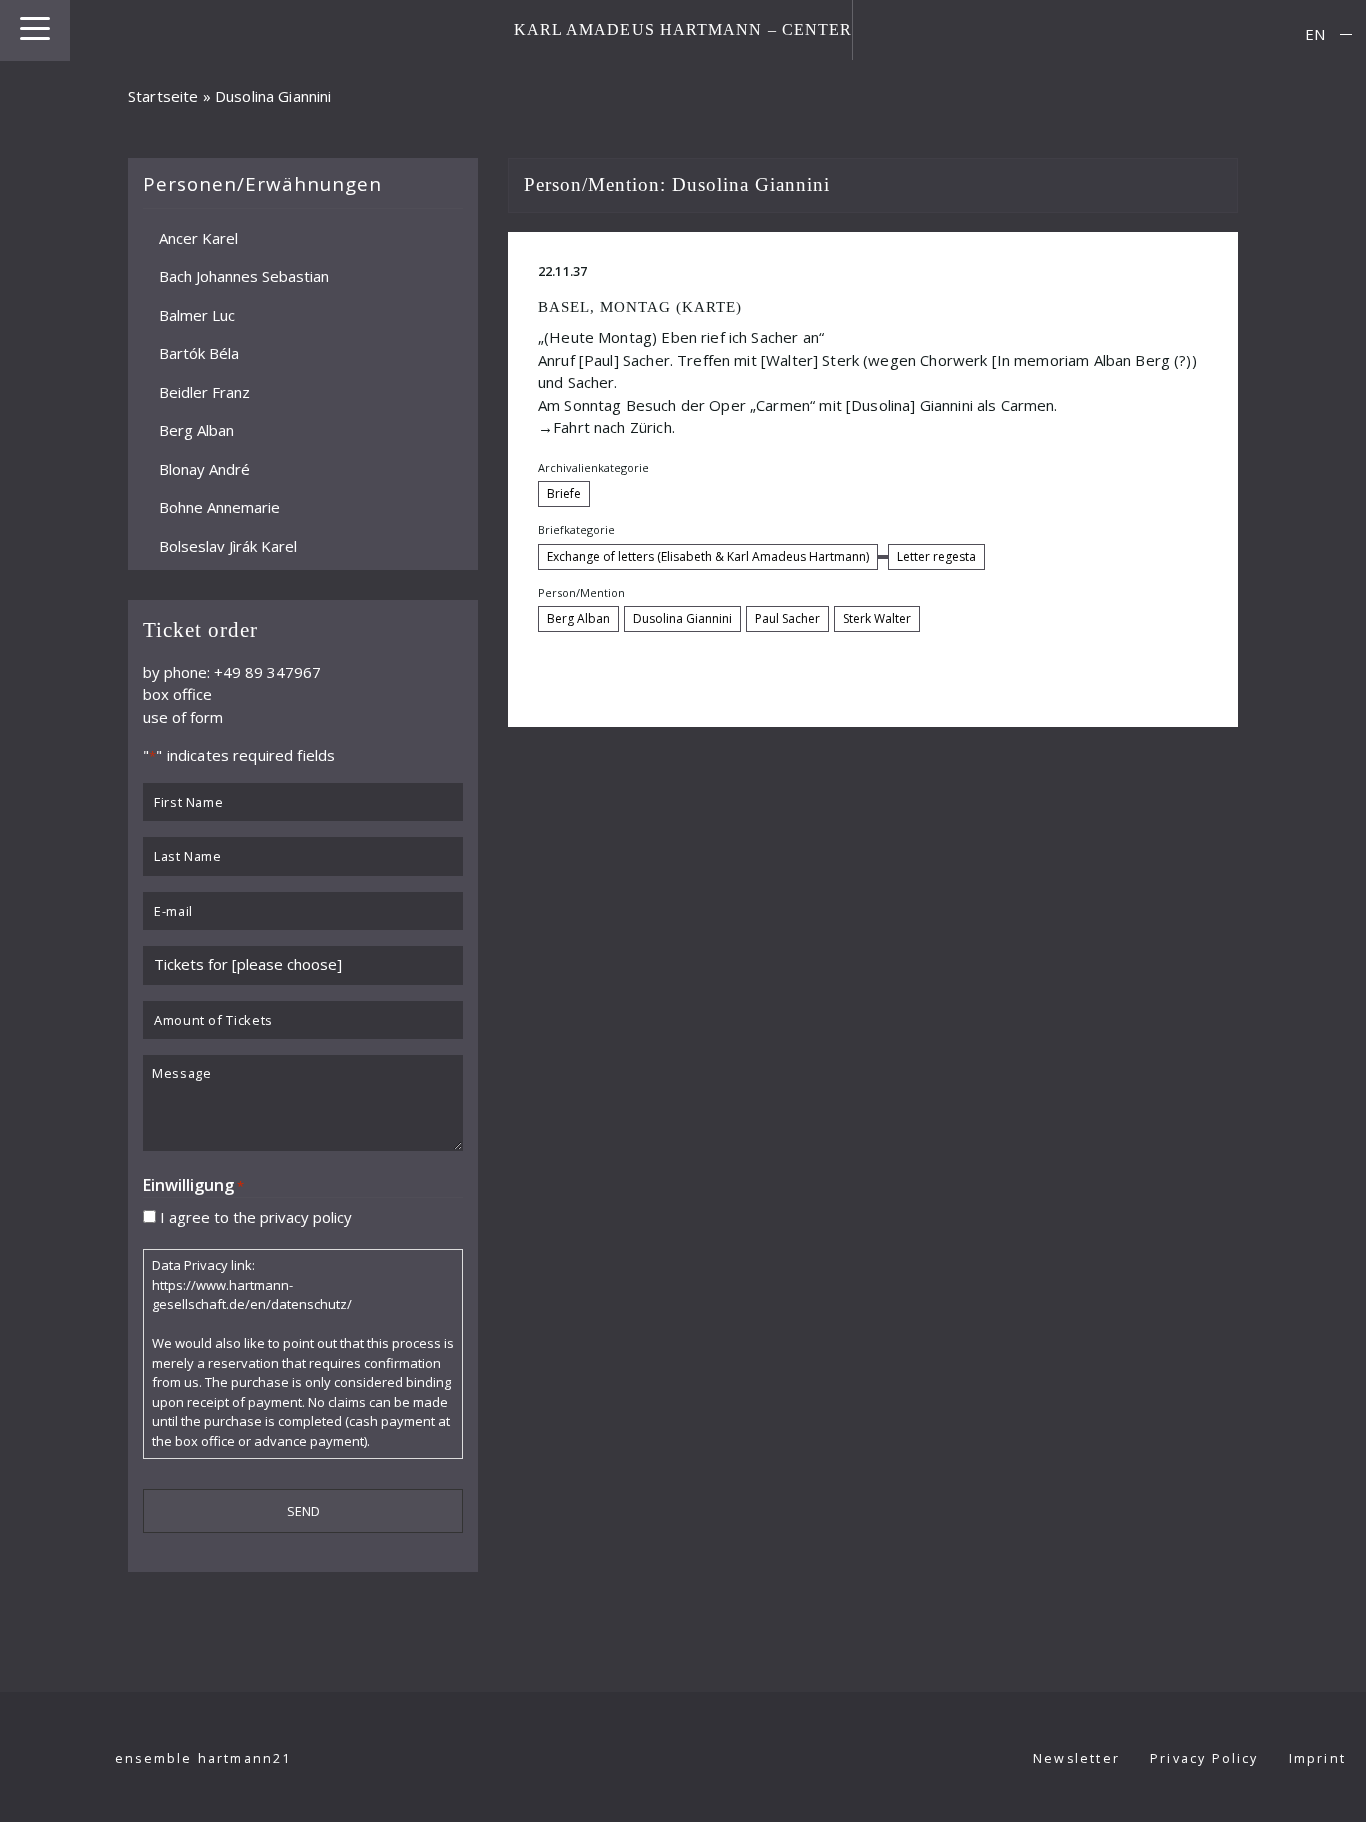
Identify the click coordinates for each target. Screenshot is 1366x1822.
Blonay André (204, 468)
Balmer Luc (197, 314)
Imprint (1317, 1758)
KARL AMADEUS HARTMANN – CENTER (683, 29)
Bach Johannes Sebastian (244, 276)
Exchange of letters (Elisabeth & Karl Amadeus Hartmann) (708, 556)
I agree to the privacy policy (256, 1216)
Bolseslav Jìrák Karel (228, 545)
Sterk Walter (877, 618)
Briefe (564, 493)
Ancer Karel (198, 237)
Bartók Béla (199, 353)
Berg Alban (196, 430)
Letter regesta (936, 556)
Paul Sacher (787, 618)
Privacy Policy (1204, 1758)
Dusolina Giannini (682, 618)
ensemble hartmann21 (203, 1758)
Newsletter (1076, 1758)
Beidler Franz (204, 391)
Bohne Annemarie (219, 507)
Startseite (163, 96)
